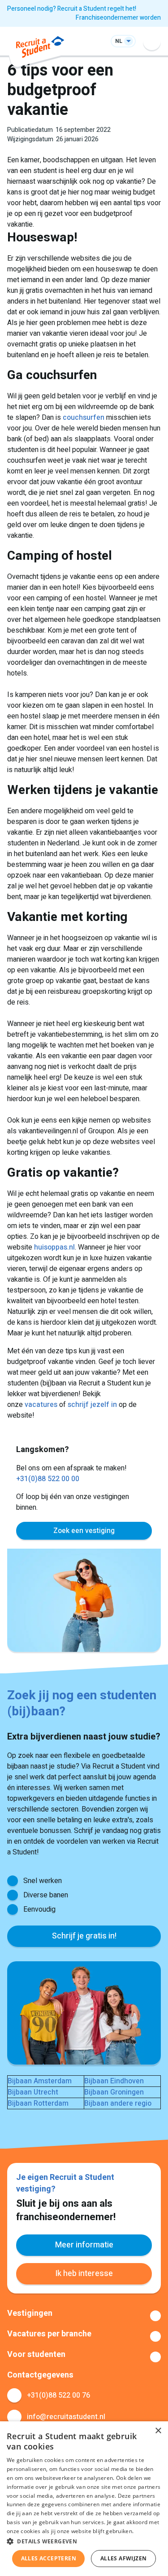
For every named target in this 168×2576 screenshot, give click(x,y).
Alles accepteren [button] (49, 2558)
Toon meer (84, 2316)
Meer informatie (84, 2245)
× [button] (158, 2431)
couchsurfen (84, 418)
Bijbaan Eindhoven (114, 2081)
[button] (84, 2541)
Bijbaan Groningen (114, 2092)
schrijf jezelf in (92, 1405)
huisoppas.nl (54, 1247)
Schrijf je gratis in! (84, 1936)
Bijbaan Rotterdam (38, 2103)
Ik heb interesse (84, 2274)
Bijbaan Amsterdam (40, 2081)
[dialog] (84, 2499)
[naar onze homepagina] (40, 49)
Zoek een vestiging (84, 1531)
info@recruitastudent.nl (66, 2417)
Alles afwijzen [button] (124, 2558)
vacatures (41, 1405)
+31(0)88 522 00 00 (48, 1479)
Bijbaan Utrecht (33, 2092)
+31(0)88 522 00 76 (58, 2395)
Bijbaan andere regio (118, 2103)
